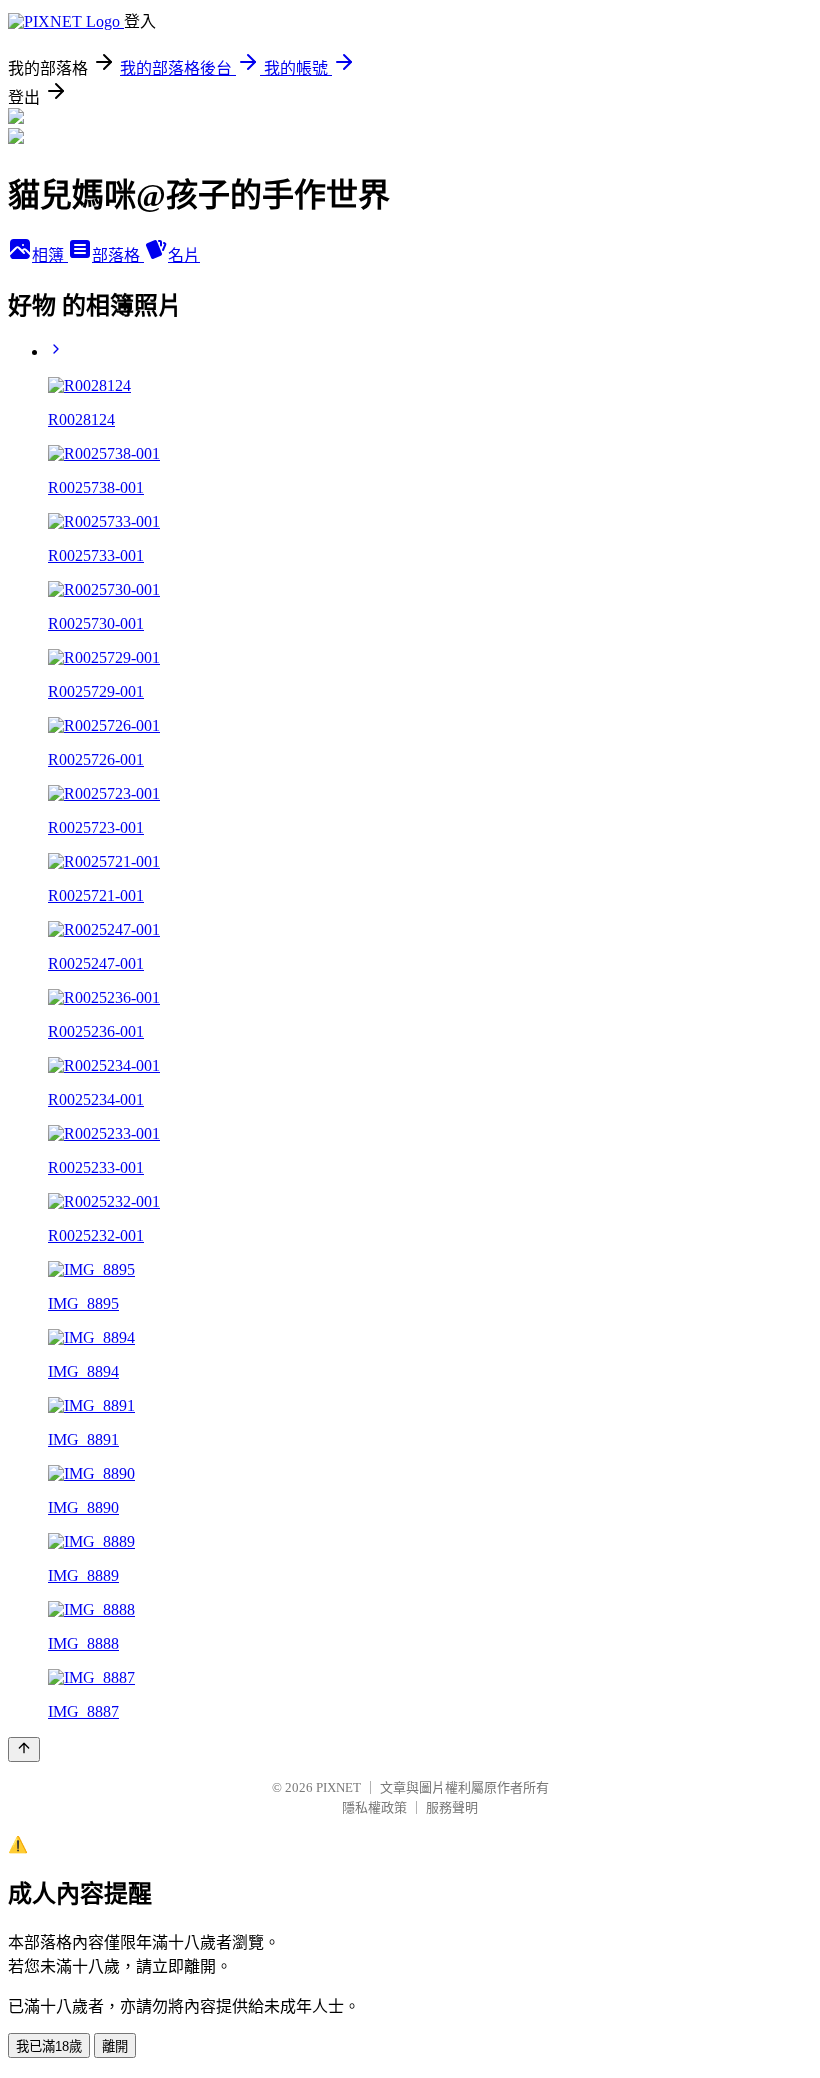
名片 (184, 255)
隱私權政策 (374, 1807)
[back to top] (24, 1749)
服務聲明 (452, 1807)
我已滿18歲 (49, 2046)
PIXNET (338, 1787)
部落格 (118, 255)
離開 (115, 2046)
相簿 (50, 255)
